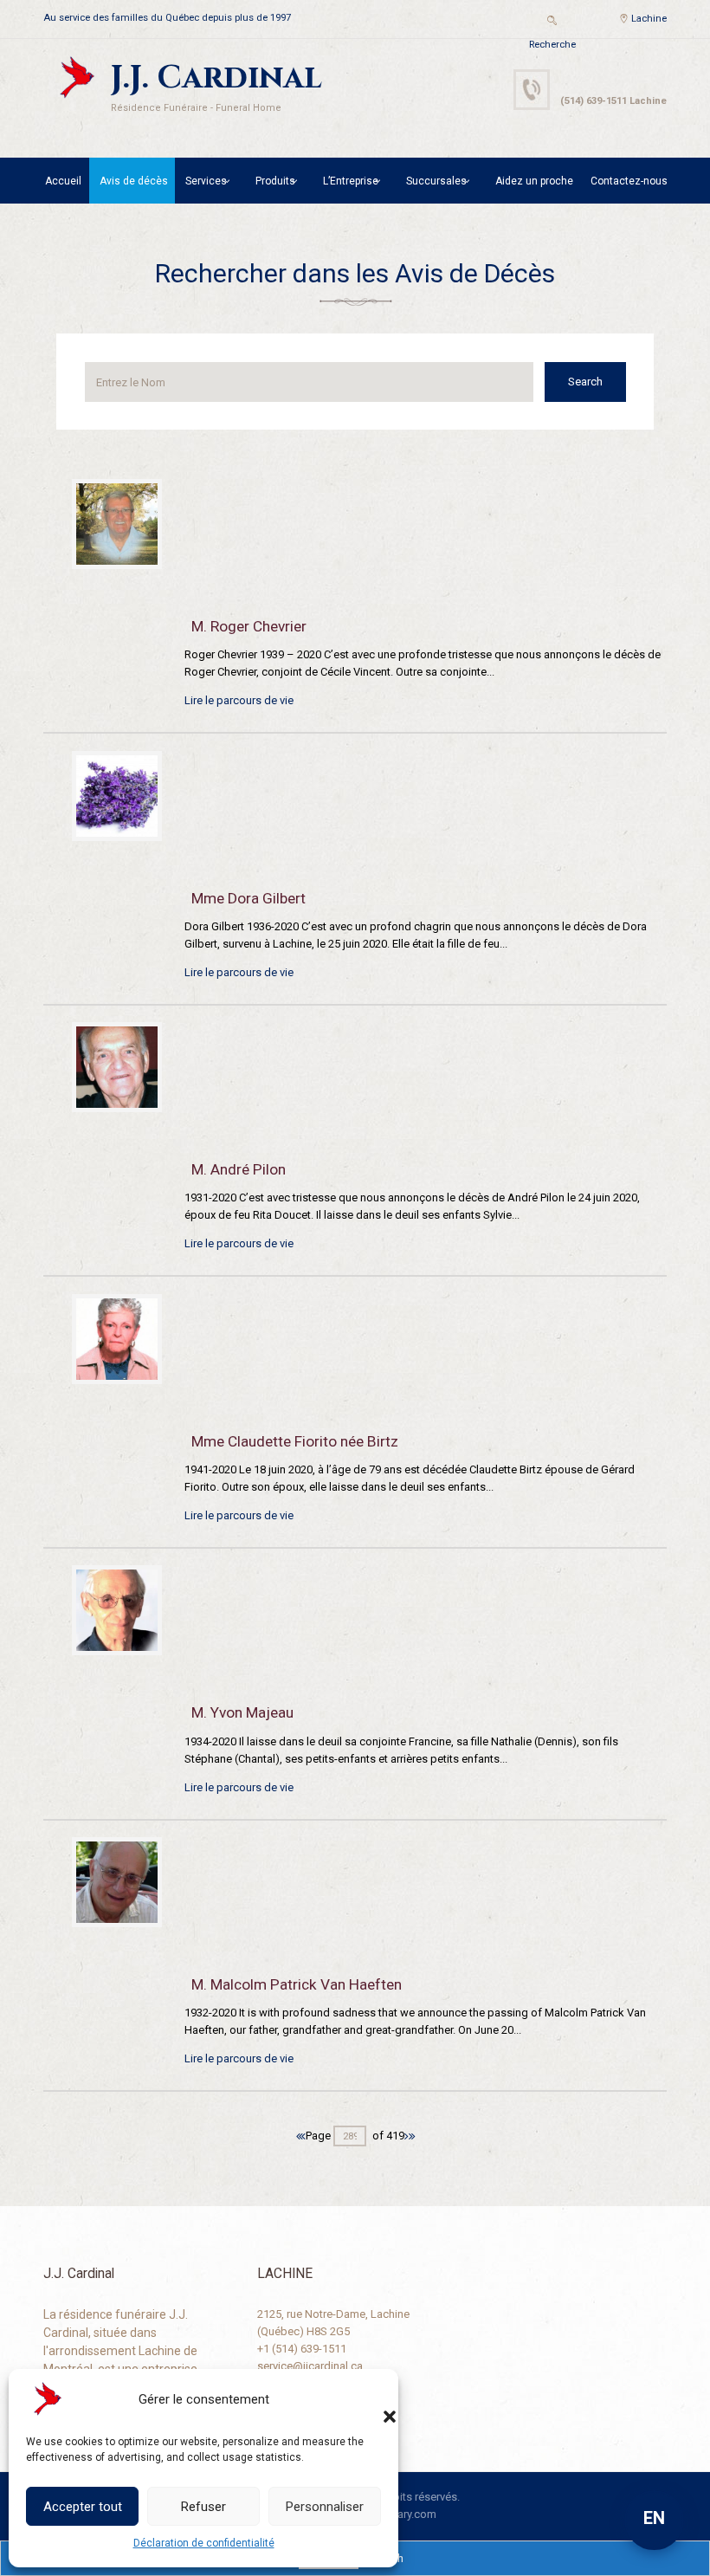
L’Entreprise (351, 181)
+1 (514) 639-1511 (302, 2349)
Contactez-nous (629, 181)
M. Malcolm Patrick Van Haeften (297, 1984)
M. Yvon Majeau (242, 1712)
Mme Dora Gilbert (248, 898)
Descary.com (404, 2514)
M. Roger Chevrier (249, 626)
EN (654, 2518)
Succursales (436, 181)
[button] (372, 2399)
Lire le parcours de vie (239, 700)
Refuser (203, 2507)
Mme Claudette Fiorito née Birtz (295, 1441)
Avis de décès (134, 181)
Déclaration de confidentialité (204, 2543)
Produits (275, 181)
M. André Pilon (239, 1169)
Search (585, 382)
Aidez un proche (534, 181)
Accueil (63, 181)
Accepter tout (83, 2507)
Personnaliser (325, 2507)
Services (206, 181)
